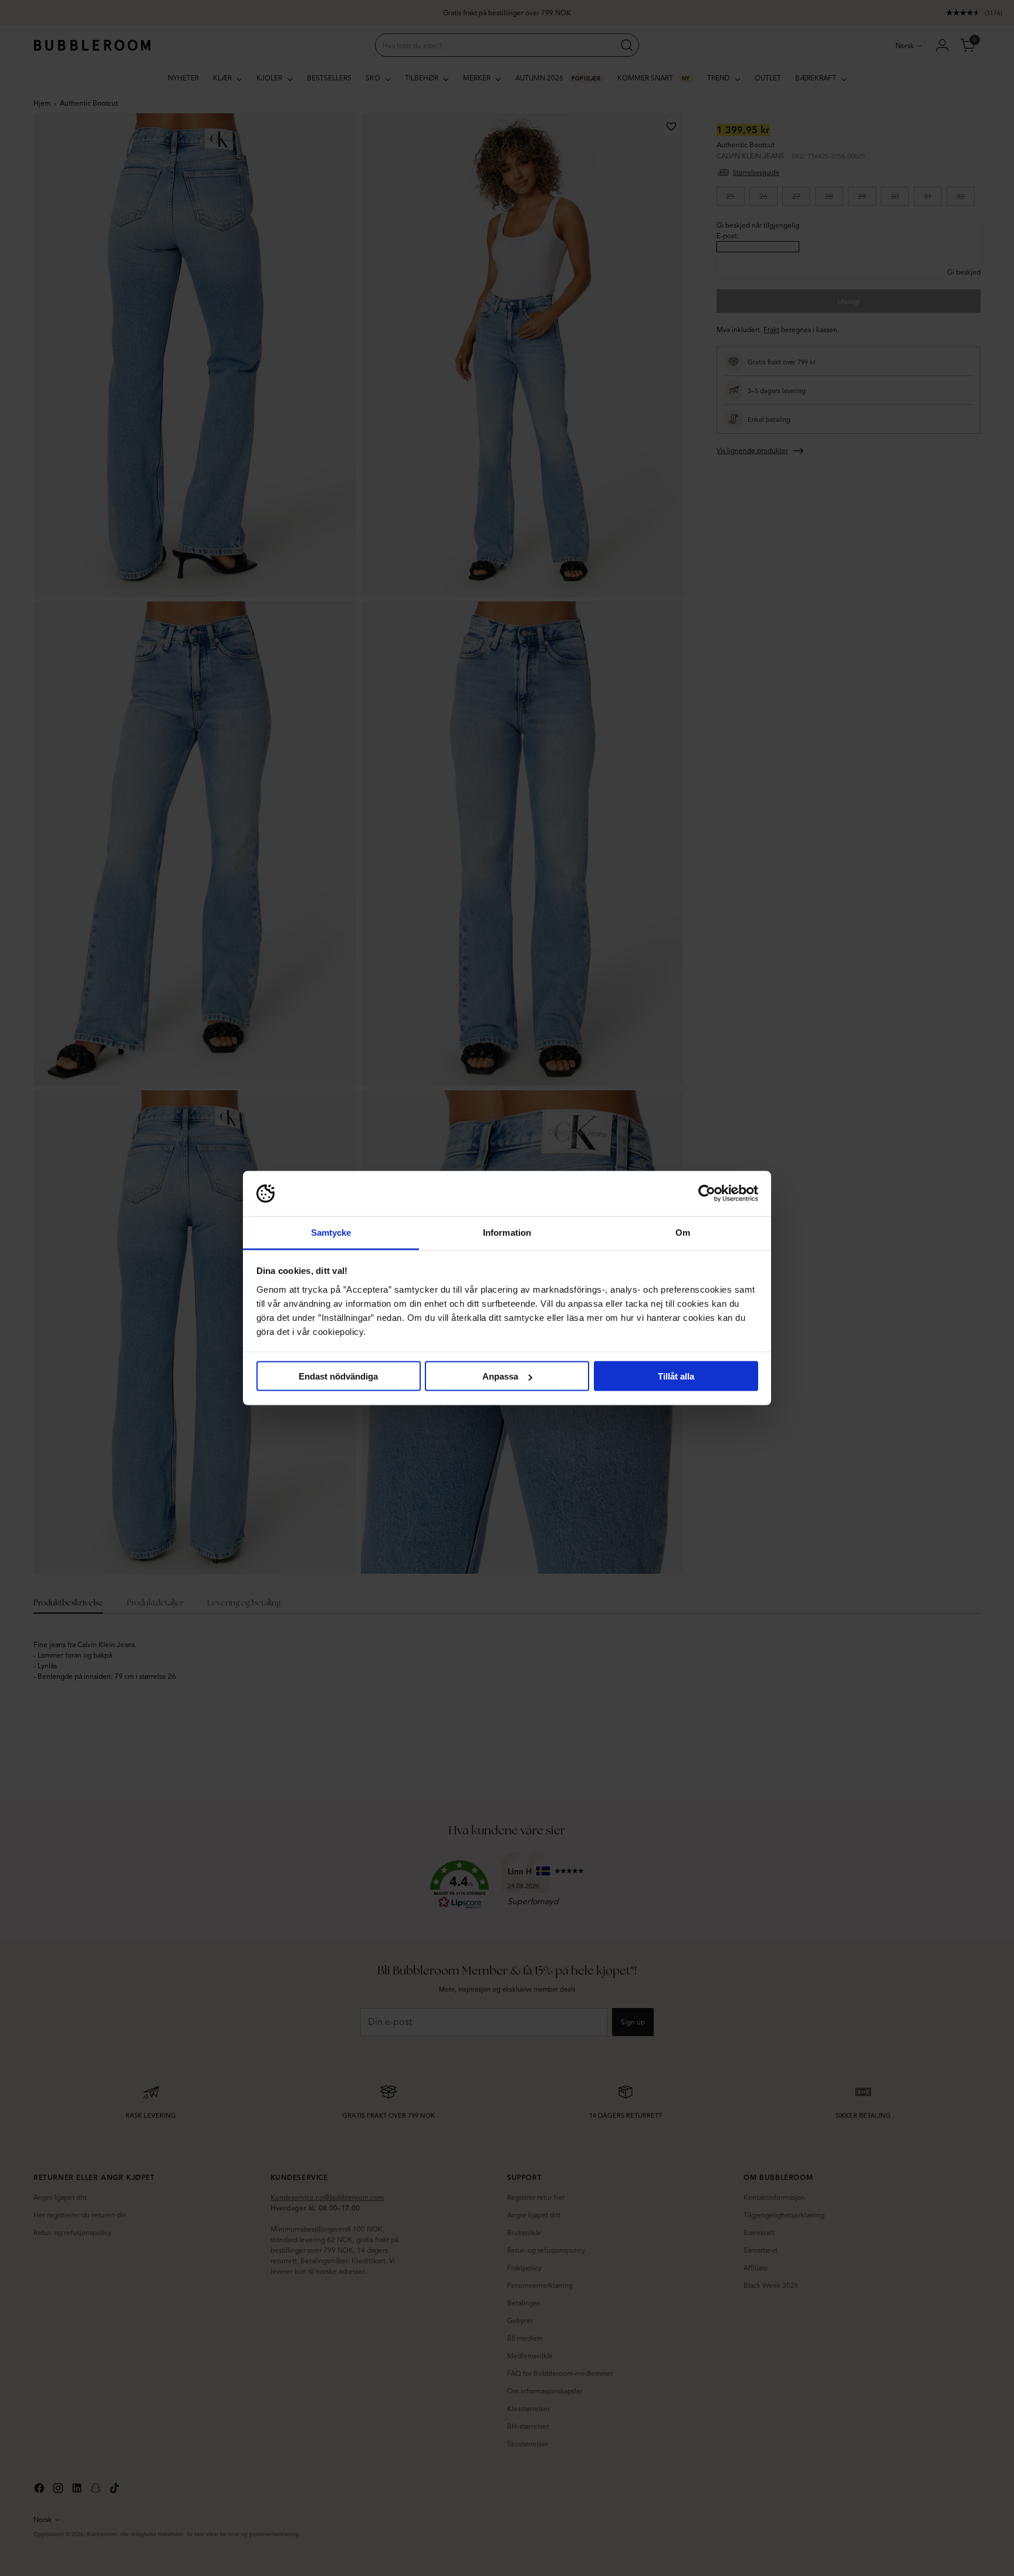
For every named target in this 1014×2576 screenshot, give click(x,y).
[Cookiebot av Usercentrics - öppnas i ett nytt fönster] (707, 1194)
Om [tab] (683, 1232)
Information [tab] (507, 1232)
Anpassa (500, 1376)
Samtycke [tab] (331, 1232)
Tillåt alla (676, 1376)
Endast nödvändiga (338, 1376)
